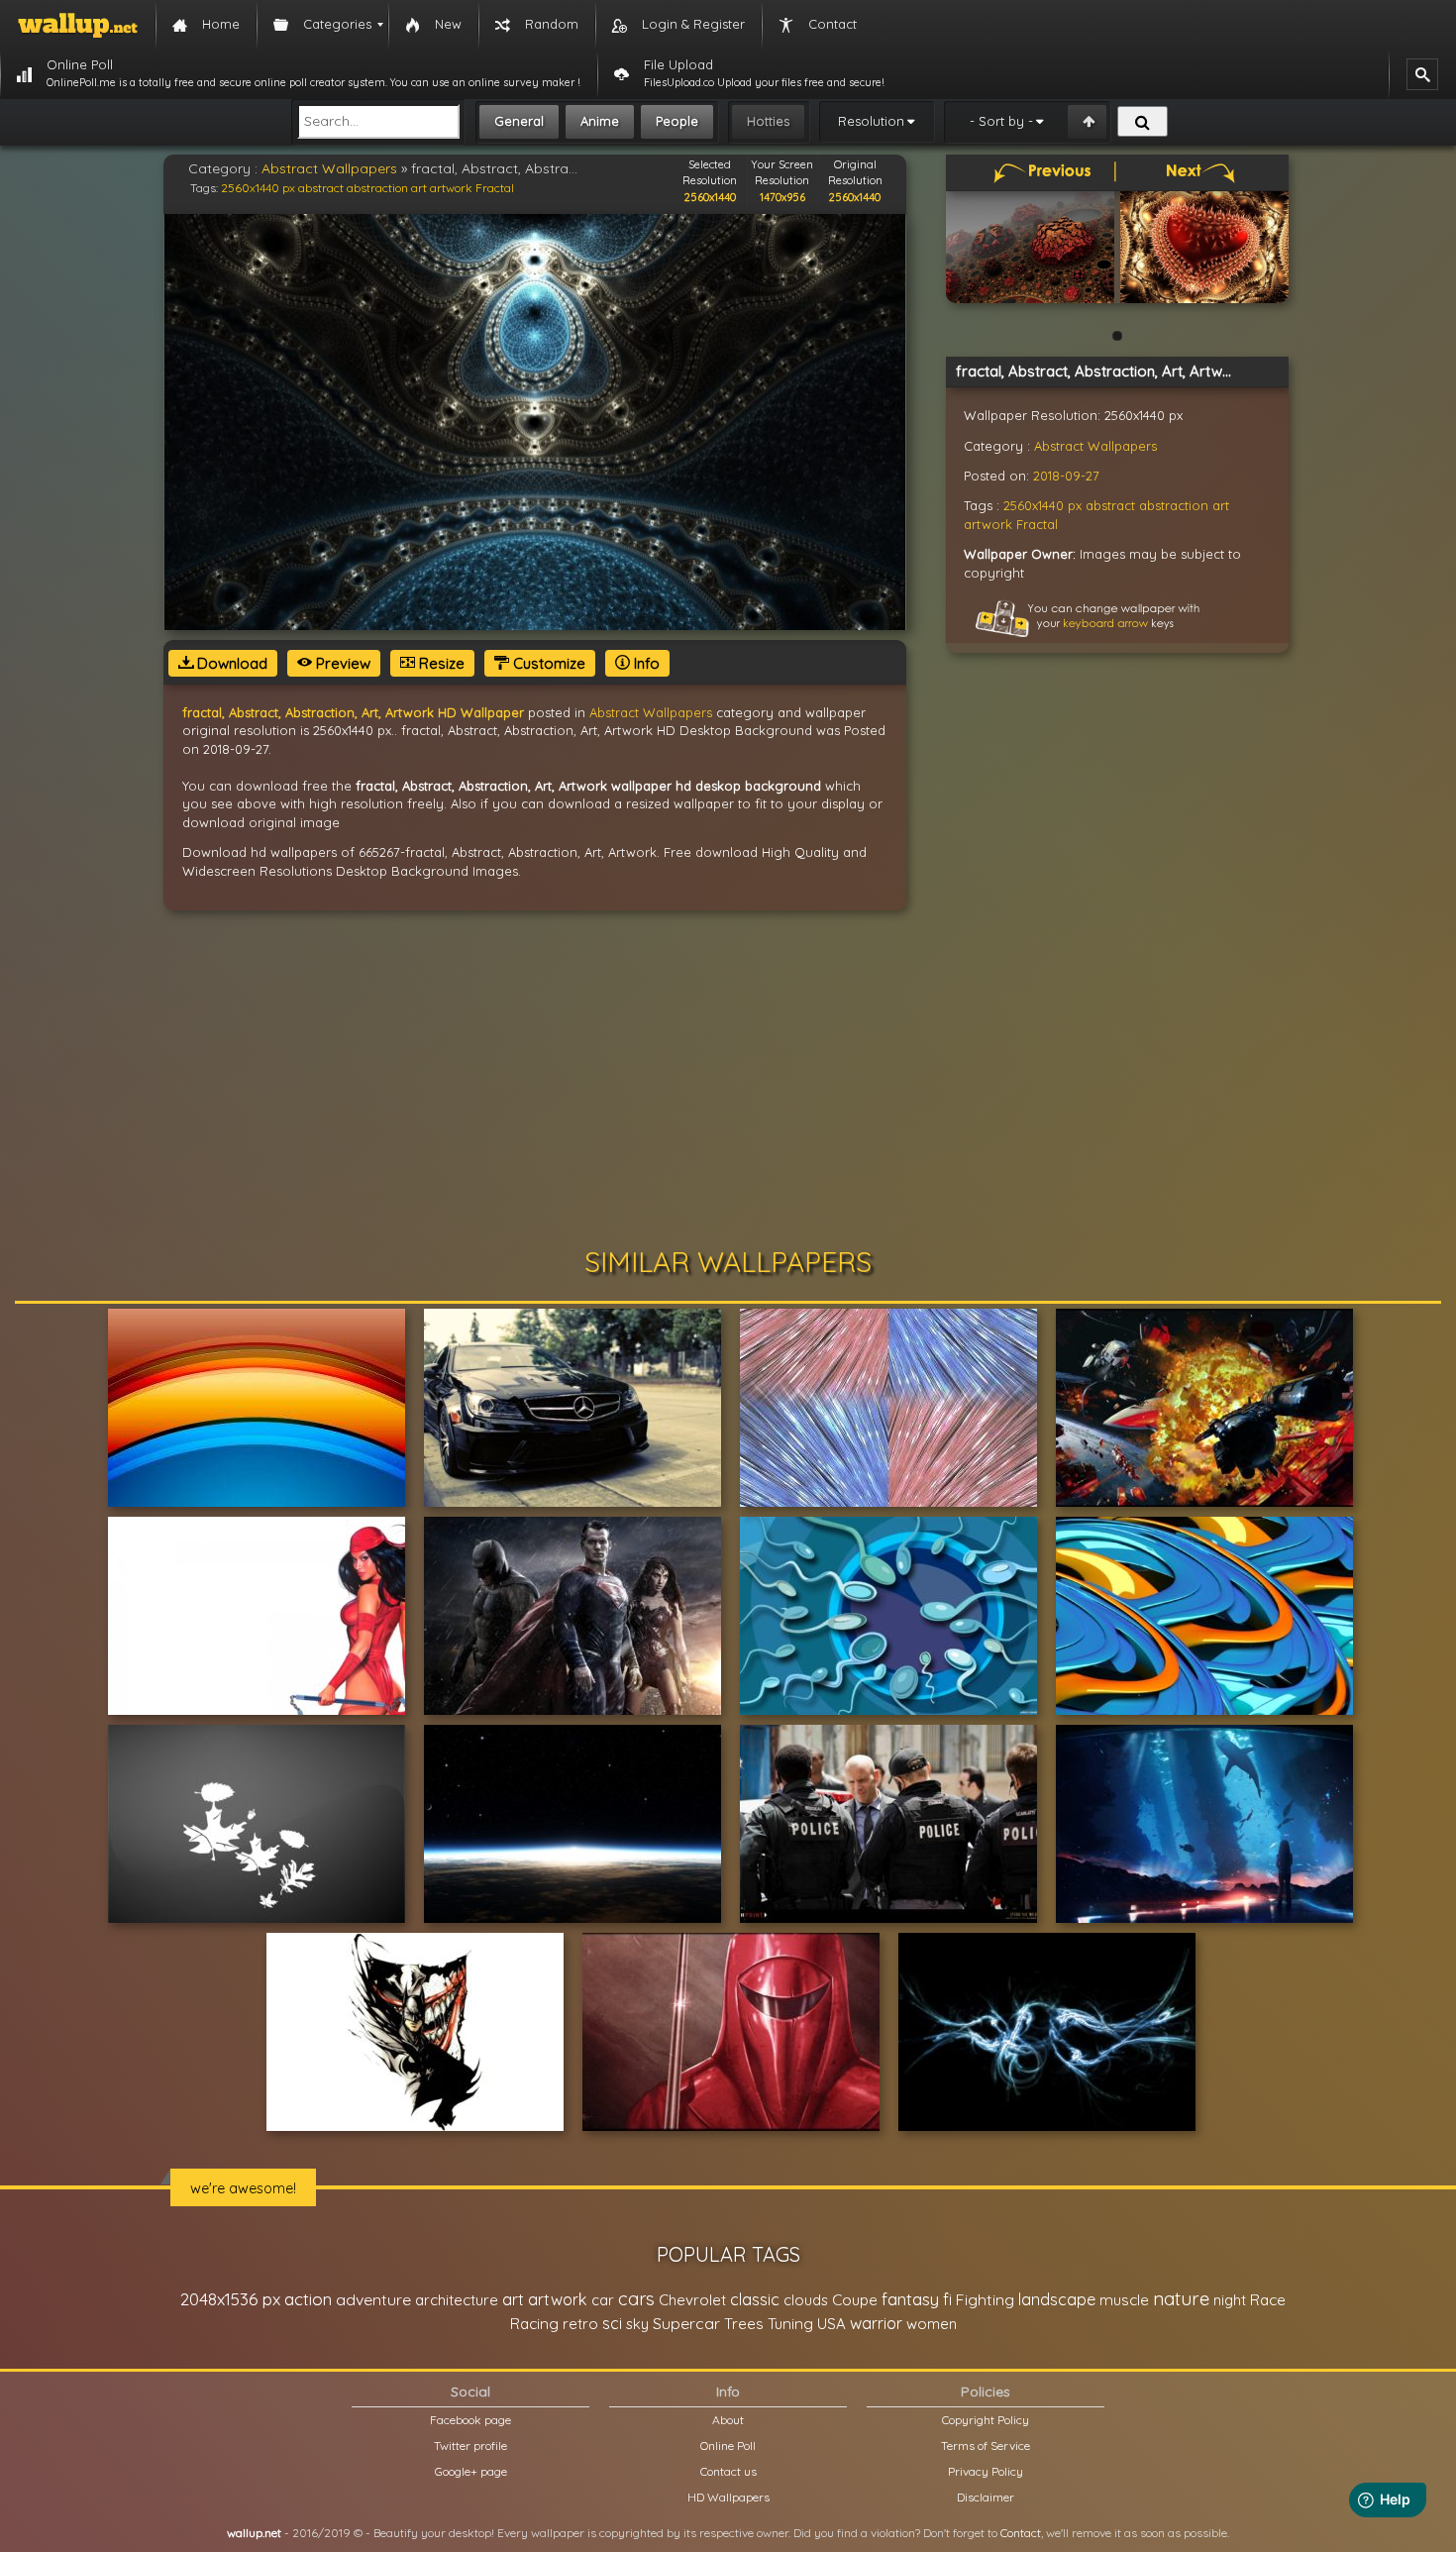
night (1230, 2300)
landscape (1057, 2299)
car (603, 2300)
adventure (373, 2299)
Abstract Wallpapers (329, 168)
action (308, 2299)
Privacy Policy (986, 2471)
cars (636, 2299)
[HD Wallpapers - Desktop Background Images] (78, 25)
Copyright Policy (986, 2420)
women (932, 2324)
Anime (600, 121)
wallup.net (254, 2533)
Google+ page (471, 2471)
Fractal (495, 188)
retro (580, 2324)
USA (832, 2324)
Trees (744, 2324)
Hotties (768, 121)
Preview (341, 663)
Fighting (985, 2299)
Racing (534, 2324)
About (728, 2420)
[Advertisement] (728, 1079)
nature (1181, 2298)
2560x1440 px (258, 188)
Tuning (790, 2324)
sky (637, 2324)
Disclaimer (986, 2497)
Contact (1021, 2533)
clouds (806, 2300)
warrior (876, 2323)
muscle (1124, 2300)
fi (947, 2299)
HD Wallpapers (728, 2497)
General (519, 121)
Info (645, 663)
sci (612, 2323)
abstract (321, 188)
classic (755, 2299)
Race (1268, 2300)
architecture (457, 2300)
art (419, 188)
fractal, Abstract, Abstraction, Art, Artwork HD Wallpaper (353, 712)
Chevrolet (692, 2300)
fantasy (910, 2299)
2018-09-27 (1066, 476)
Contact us (728, 2471)
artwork (451, 188)
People (677, 121)
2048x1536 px (230, 2299)
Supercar (686, 2323)
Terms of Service (986, 2446)
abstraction (377, 188)
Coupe (855, 2300)
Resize (440, 663)
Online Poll (728, 2446)
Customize (547, 663)
